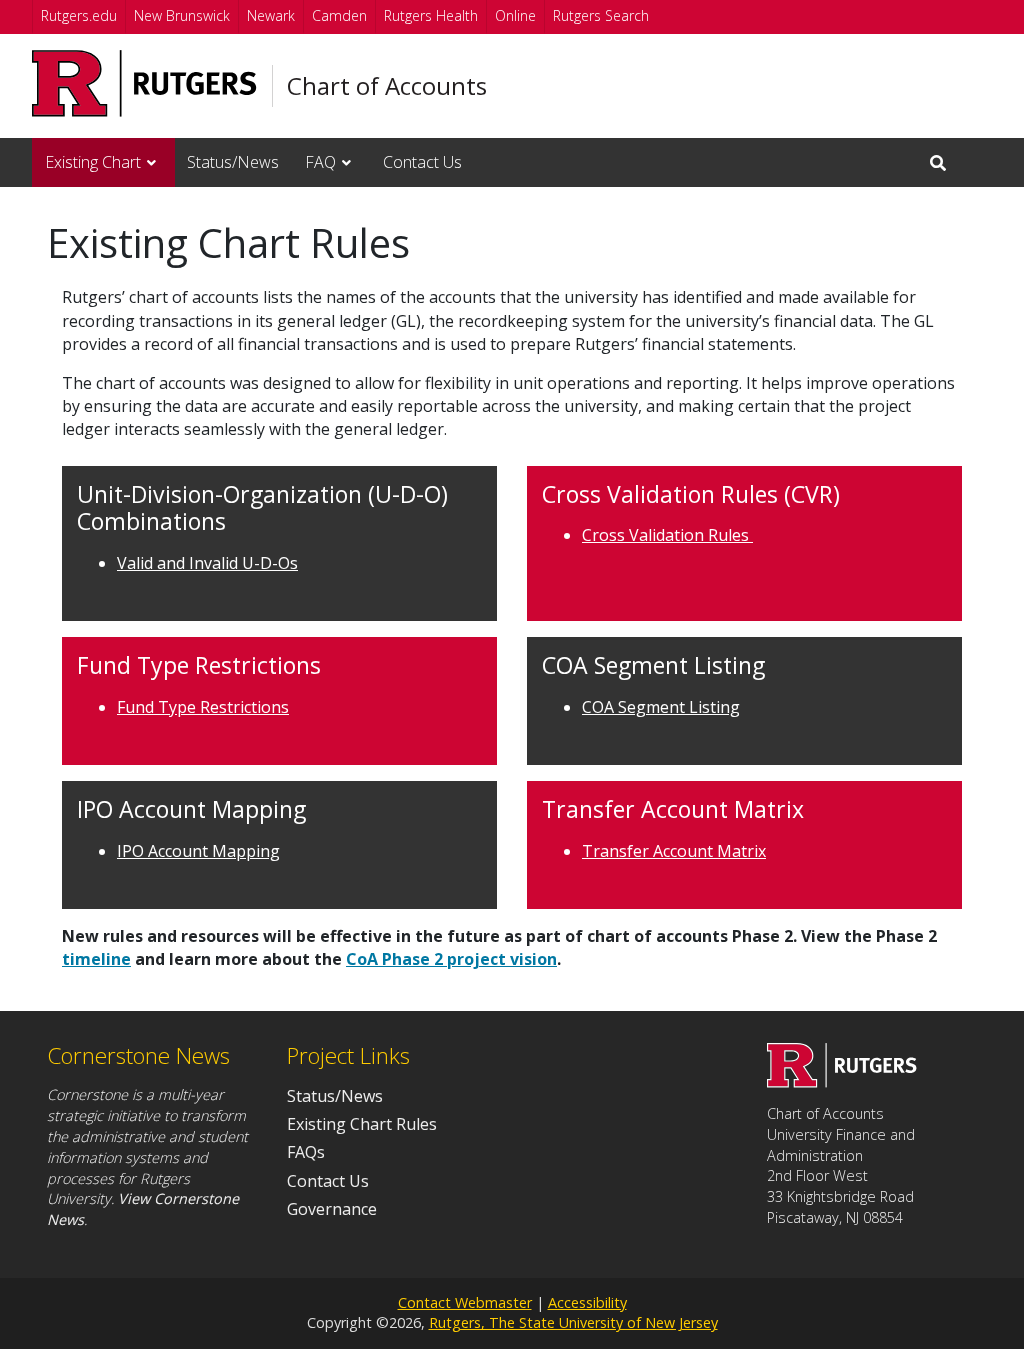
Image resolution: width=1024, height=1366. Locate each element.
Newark (271, 15)
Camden (339, 15)
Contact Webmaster (465, 1302)
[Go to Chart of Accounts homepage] (842, 1082)
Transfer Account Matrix (674, 851)
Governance (332, 1209)
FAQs (306, 1152)
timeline (96, 959)
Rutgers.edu (79, 15)
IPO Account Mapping (198, 851)
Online (515, 15)
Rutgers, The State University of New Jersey (573, 1322)
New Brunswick (182, 15)
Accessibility (587, 1302)
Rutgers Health (431, 15)
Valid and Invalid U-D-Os (207, 563)
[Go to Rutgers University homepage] (144, 83)
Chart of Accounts (387, 86)
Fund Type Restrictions (203, 707)
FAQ (320, 162)
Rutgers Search (601, 15)
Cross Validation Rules (667, 535)
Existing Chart (93, 162)
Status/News (233, 162)
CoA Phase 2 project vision (451, 959)
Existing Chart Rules (362, 1124)
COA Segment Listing (661, 707)
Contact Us (422, 162)
